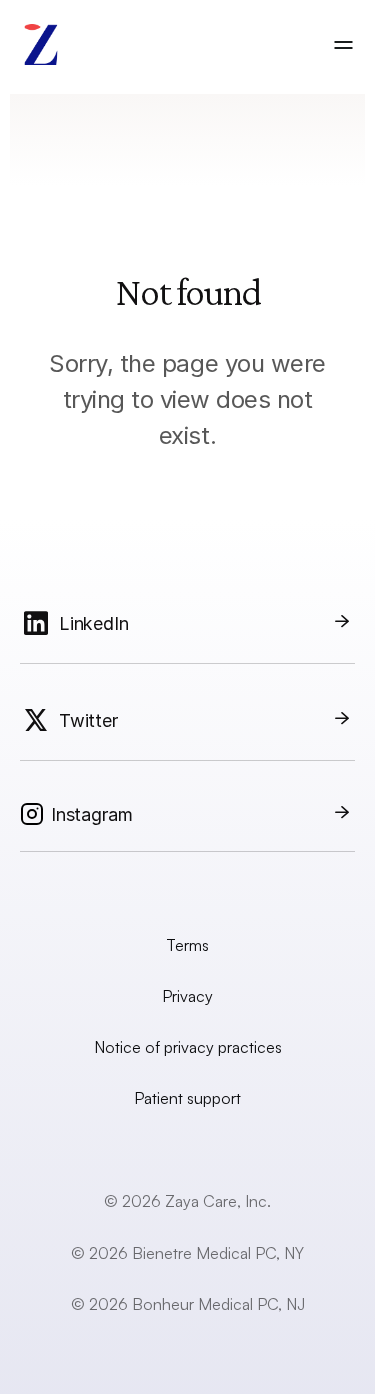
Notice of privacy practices (188, 1047)
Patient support (187, 1098)
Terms (187, 945)
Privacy (187, 996)
